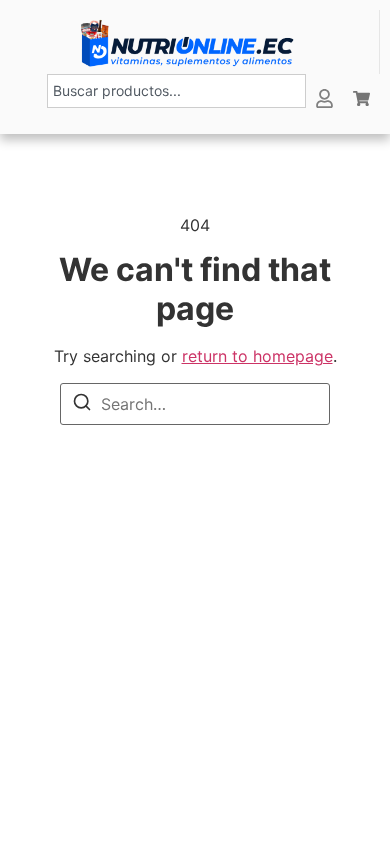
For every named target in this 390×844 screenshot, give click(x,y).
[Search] (82, 402)
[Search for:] (195, 404)
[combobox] (176, 91)
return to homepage (257, 356)
